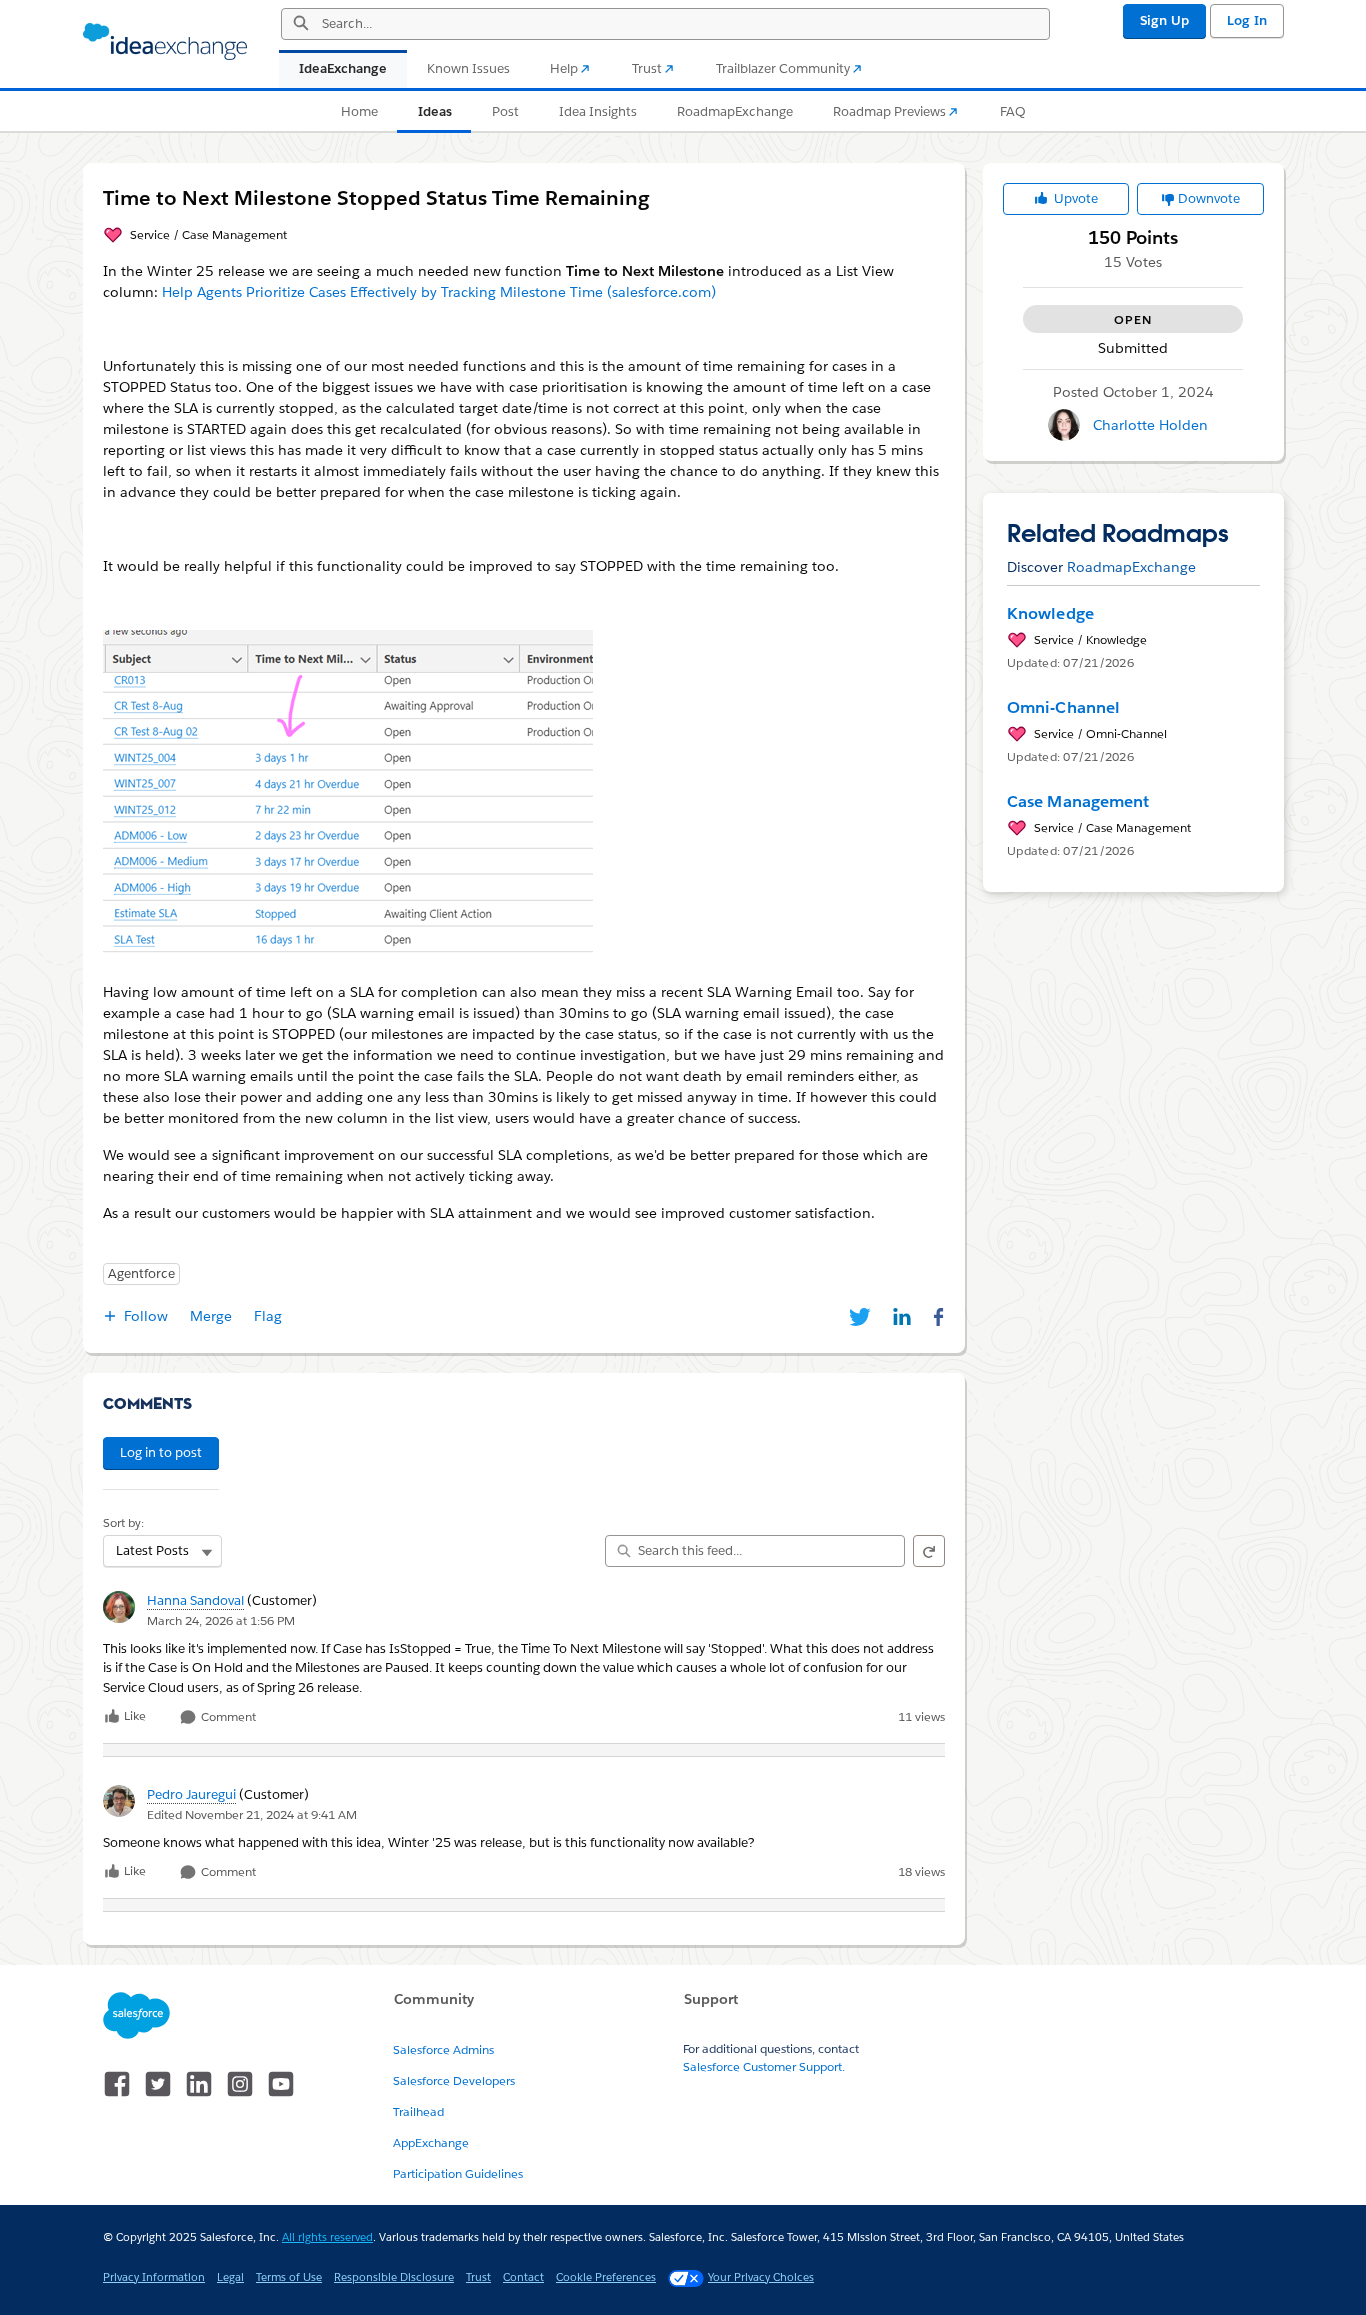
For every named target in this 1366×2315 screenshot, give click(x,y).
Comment (227, 1717)
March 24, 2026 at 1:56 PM (221, 1620)
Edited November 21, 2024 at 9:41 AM (252, 1814)
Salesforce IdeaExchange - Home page (165, 42)
